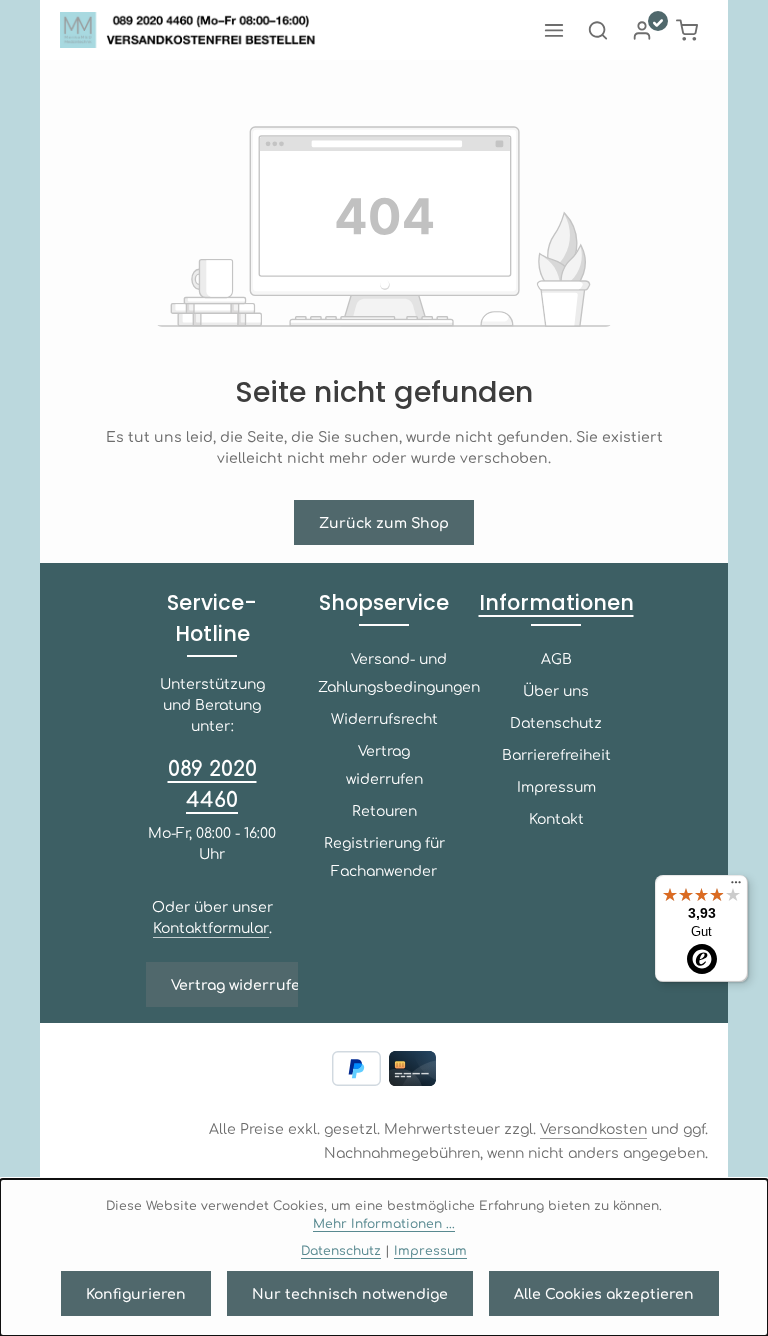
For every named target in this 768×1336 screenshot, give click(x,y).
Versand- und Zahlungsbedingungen (399, 672)
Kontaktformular (211, 927)
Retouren (384, 810)
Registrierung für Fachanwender (384, 856)
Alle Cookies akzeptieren (604, 1293)
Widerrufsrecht (384, 718)
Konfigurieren (136, 1293)
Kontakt (556, 818)
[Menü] (554, 30)
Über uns (556, 690)
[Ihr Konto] (642, 30)
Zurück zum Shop (384, 522)
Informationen (556, 602)
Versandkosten (593, 1128)
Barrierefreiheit (556, 754)
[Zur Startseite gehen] (193, 30)
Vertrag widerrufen (240, 984)
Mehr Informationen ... (384, 1223)
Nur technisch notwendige (350, 1293)
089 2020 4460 (212, 782)
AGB (556, 658)
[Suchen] (598, 30)
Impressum (556, 786)
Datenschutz (556, 722)
